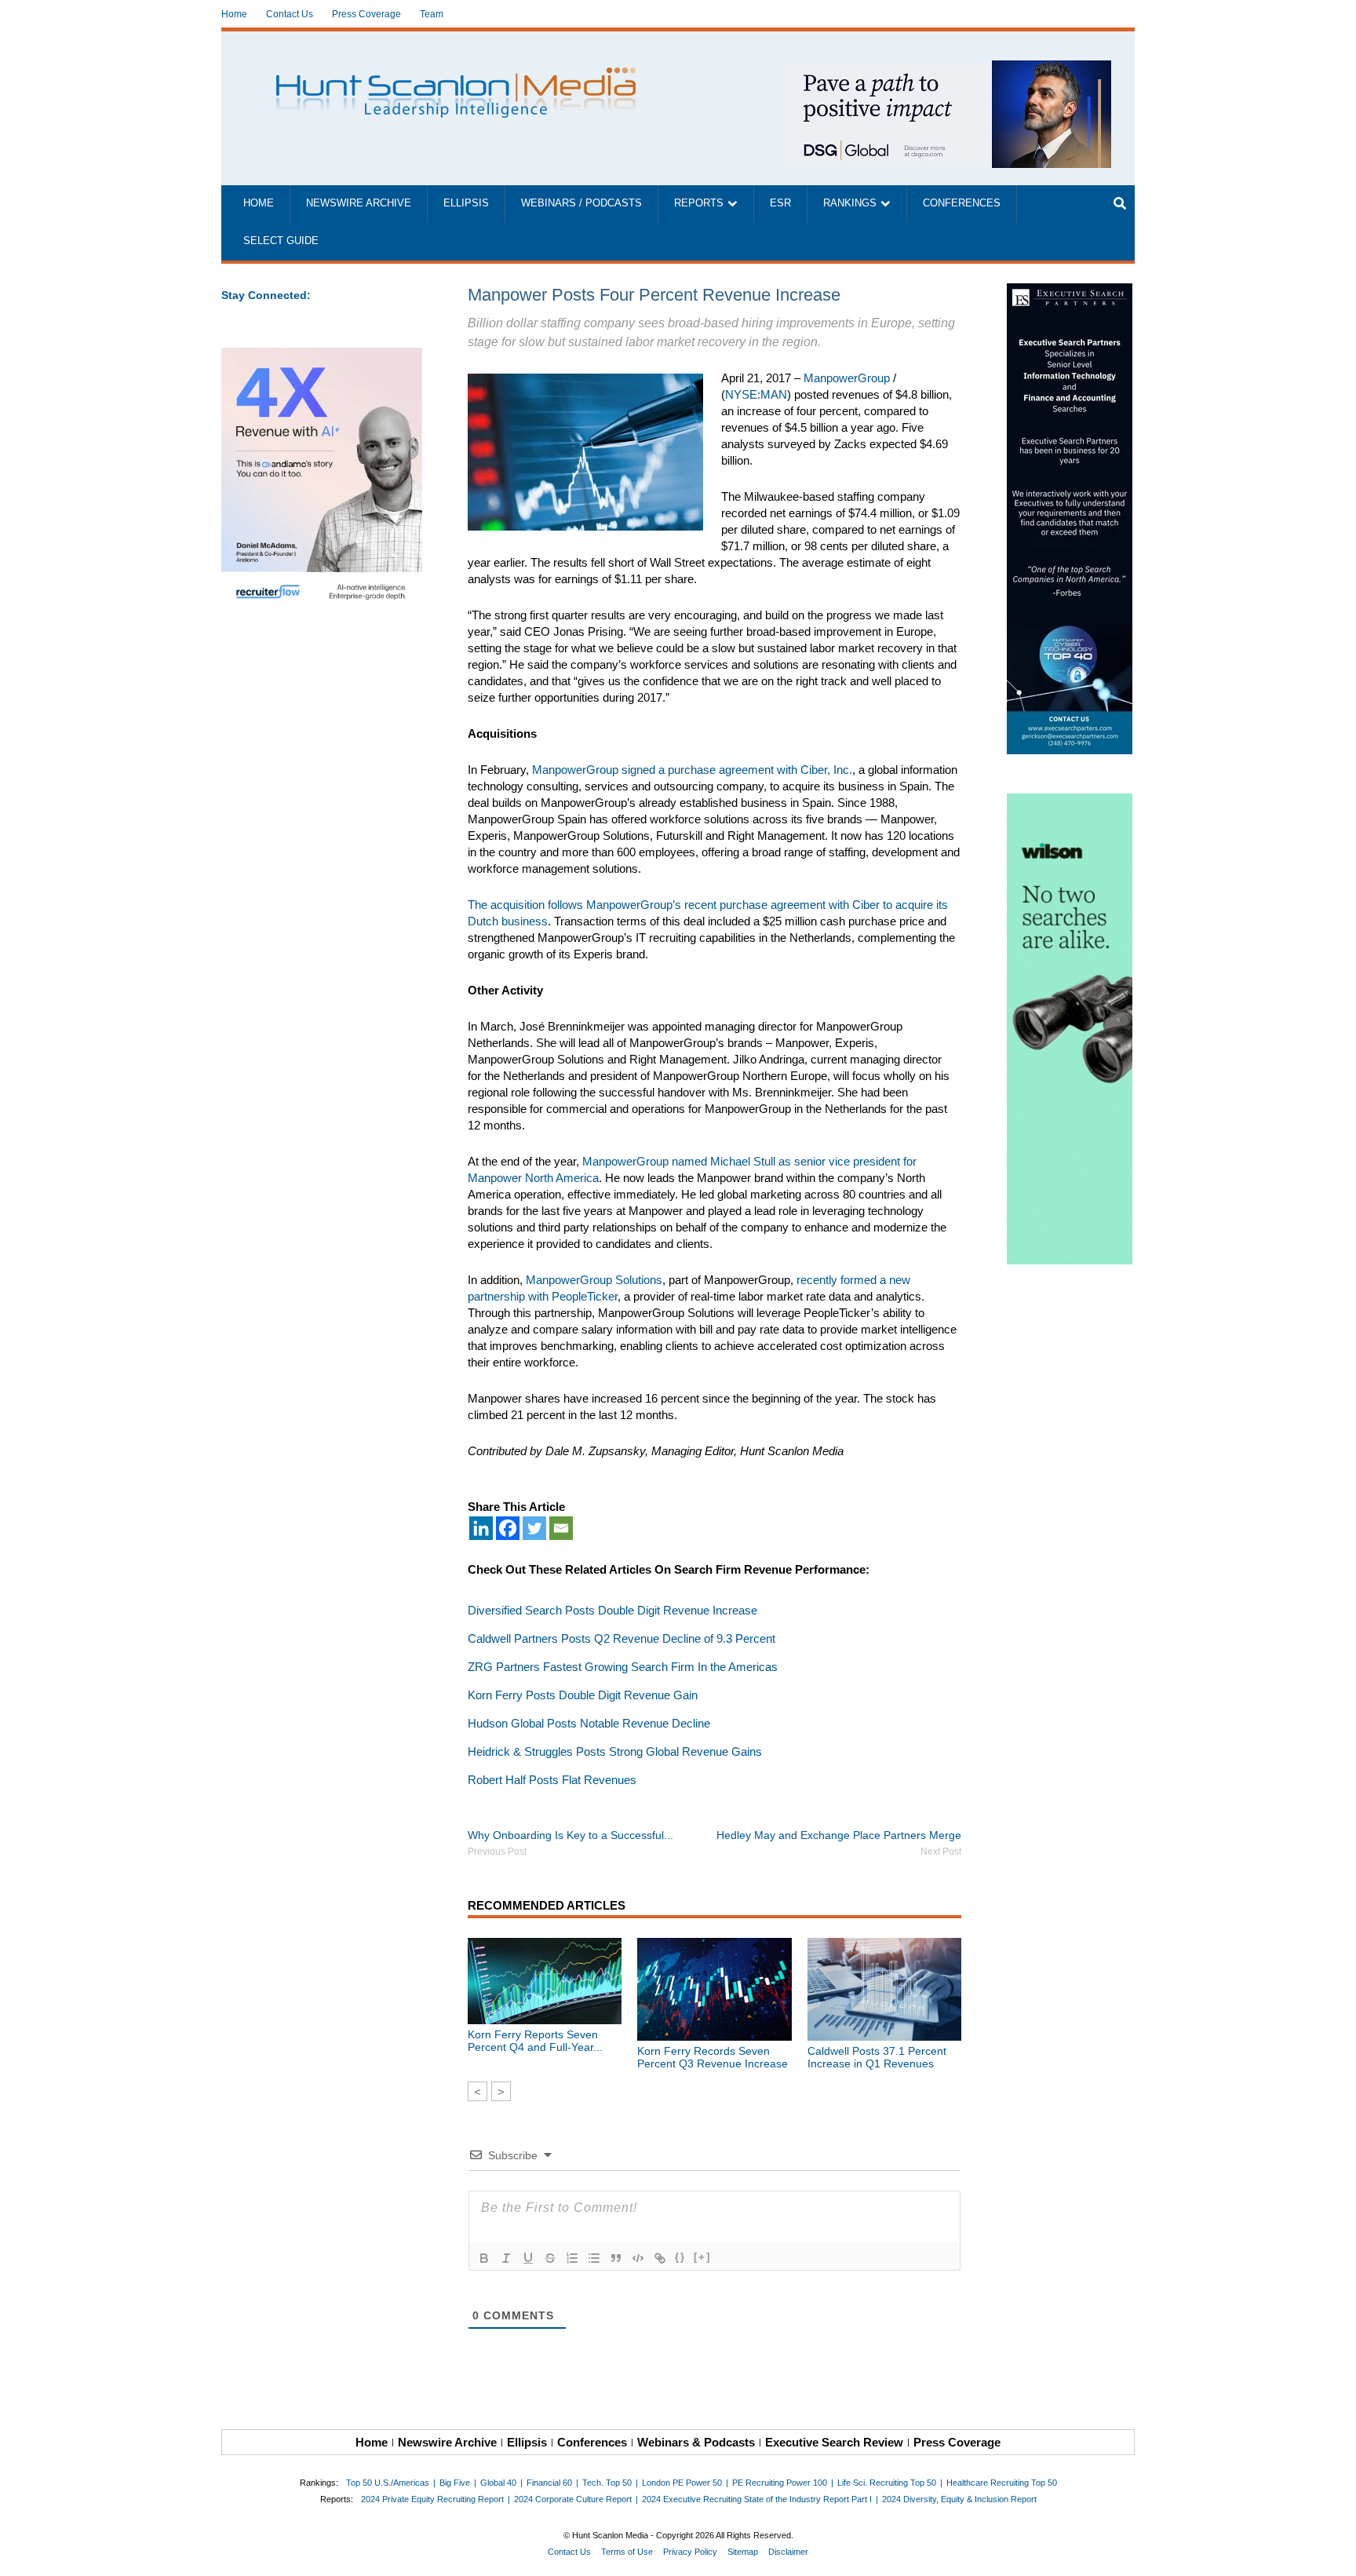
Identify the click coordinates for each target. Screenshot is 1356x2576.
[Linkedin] (481, 1528)
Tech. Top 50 (607, 2483)
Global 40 (498, 2483)
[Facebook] (508, 1528)
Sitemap (743, 2552)
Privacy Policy (690, 2552)
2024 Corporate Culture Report (573, 2499)
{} (680, 2257)
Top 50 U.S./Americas (388, 2483)
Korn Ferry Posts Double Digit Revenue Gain (583, 1695)
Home (234, 14)
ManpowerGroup (847, 378)
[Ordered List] (572, 2258)
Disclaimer (788, 2552)
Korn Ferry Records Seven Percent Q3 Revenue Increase (713, 2057)
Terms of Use (627, 2552)
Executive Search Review (834, 2442)
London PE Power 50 (682, 2483)
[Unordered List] (594, 2258)
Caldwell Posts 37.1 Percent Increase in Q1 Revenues (877, 2057)
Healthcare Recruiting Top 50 (1002, 2483)
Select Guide (281, 241)
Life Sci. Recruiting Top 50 (887, 2483)
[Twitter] (534, 1528)
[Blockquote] (616, 2258)
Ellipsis (466, 203)
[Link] (660, 2258)
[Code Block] (638, 2258)
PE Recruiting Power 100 (780, 2483)
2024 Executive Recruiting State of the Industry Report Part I (757, 2499)
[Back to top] (1333, 2553)
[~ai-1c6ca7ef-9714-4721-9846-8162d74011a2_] (946, 69)
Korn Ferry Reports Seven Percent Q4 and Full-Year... (535, 2041)
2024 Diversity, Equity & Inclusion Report (959, 2499)
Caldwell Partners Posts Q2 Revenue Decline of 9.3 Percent (621, 1638)
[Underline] (528, 2258)
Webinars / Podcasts (581, 203)
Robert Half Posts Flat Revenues (552, 1780)
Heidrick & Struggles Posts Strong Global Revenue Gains (615, 1751)
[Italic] (506, 2258)
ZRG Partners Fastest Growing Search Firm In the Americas (623, 1667)
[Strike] (550, 2258)
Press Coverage (366, 14)
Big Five (455, 2483)
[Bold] (484, 2258)
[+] (702, 2257)
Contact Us (290, 14)
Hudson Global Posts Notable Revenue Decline (589, 1723)
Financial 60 (549, 2483)
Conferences (962, 203)
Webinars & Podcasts (696, 2442)
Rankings (850, 203)
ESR (780, 203)
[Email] (561, 1528)
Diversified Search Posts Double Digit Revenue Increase (612, 1610)
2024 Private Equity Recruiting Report (432, 2499)
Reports (699, 203)
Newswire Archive (359, 203)
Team (432, 14)
